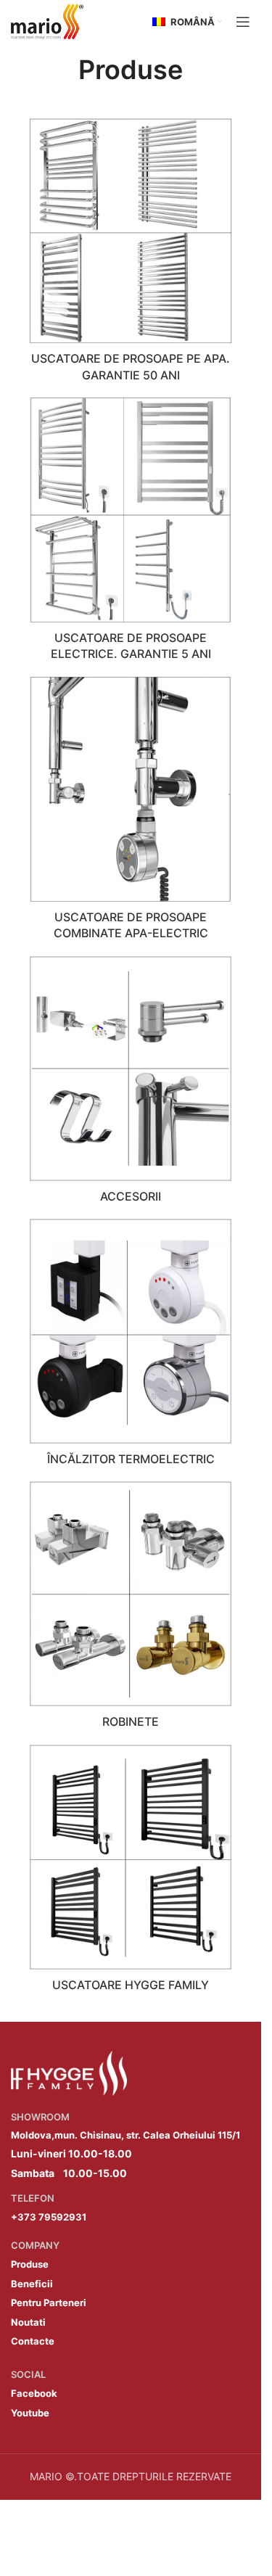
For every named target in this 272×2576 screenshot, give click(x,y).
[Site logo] (47, 21)
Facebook (34, 2393)
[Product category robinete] (131, 1609)
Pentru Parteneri (49, 2303)
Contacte (33, 2341)
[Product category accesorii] (131, 1084)
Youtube (30, 2413)
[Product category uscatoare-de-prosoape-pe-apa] (131, 254)
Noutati (28, 2322)
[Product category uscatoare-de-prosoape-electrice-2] (131, 534)
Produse (30, 2264)
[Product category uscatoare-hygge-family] (131, 1872)
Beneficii (32, 2284)
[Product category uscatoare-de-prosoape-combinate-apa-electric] (131, 813)
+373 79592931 (49, 2217)
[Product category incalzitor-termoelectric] (131, 1346)
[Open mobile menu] (243, 22)
